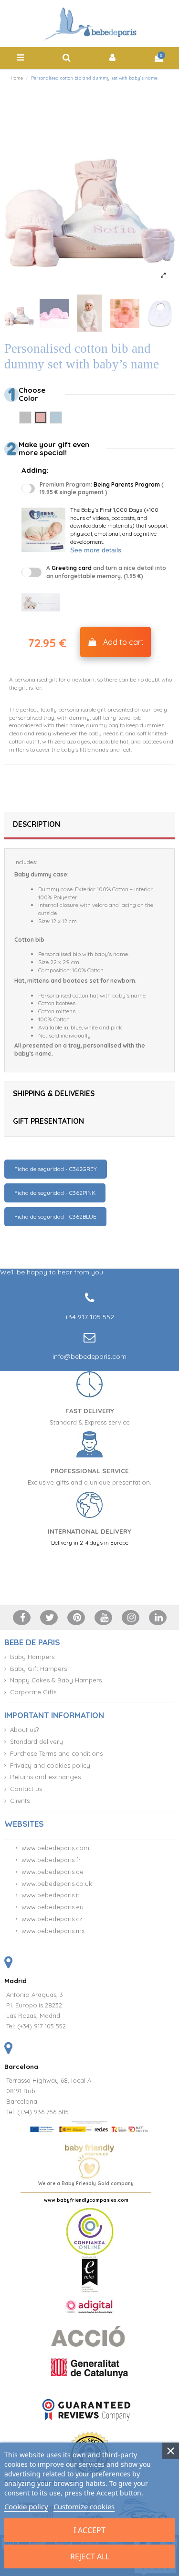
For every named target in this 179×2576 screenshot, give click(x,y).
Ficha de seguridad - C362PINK (55, 1193)
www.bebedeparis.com (55, 1848)
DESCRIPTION (37, 824)
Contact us (26, 1789)
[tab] (89, 826)
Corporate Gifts (33, 1692)
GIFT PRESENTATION (48, 1121)
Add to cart (123, 642)
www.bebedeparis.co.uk (57, 1884)
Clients (20, 1801)
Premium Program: (102, 489)
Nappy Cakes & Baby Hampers (56, 1680)
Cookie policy (26, 2506)
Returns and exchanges (45, 1777)
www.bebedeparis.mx (53, 1931)
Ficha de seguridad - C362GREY (56, 1169)
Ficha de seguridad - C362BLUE (55, 1217)
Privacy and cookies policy (50, 1765)
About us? (24, 1730)
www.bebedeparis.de (53, 1872)
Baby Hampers (32, 1657)
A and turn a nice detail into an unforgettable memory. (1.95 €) (106, 572)
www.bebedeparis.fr (51, 1860)
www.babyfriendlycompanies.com (86, 2200)
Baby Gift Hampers (38, 1669)
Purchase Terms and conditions (56, 1753)
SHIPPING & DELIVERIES (54, 1094)
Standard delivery (37, 1741)
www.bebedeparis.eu (53, 1907)
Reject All (90, 2556)
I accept (89, 2530)
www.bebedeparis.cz (52, 1919)
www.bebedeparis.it (50, 1895)
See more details (96, 550)
